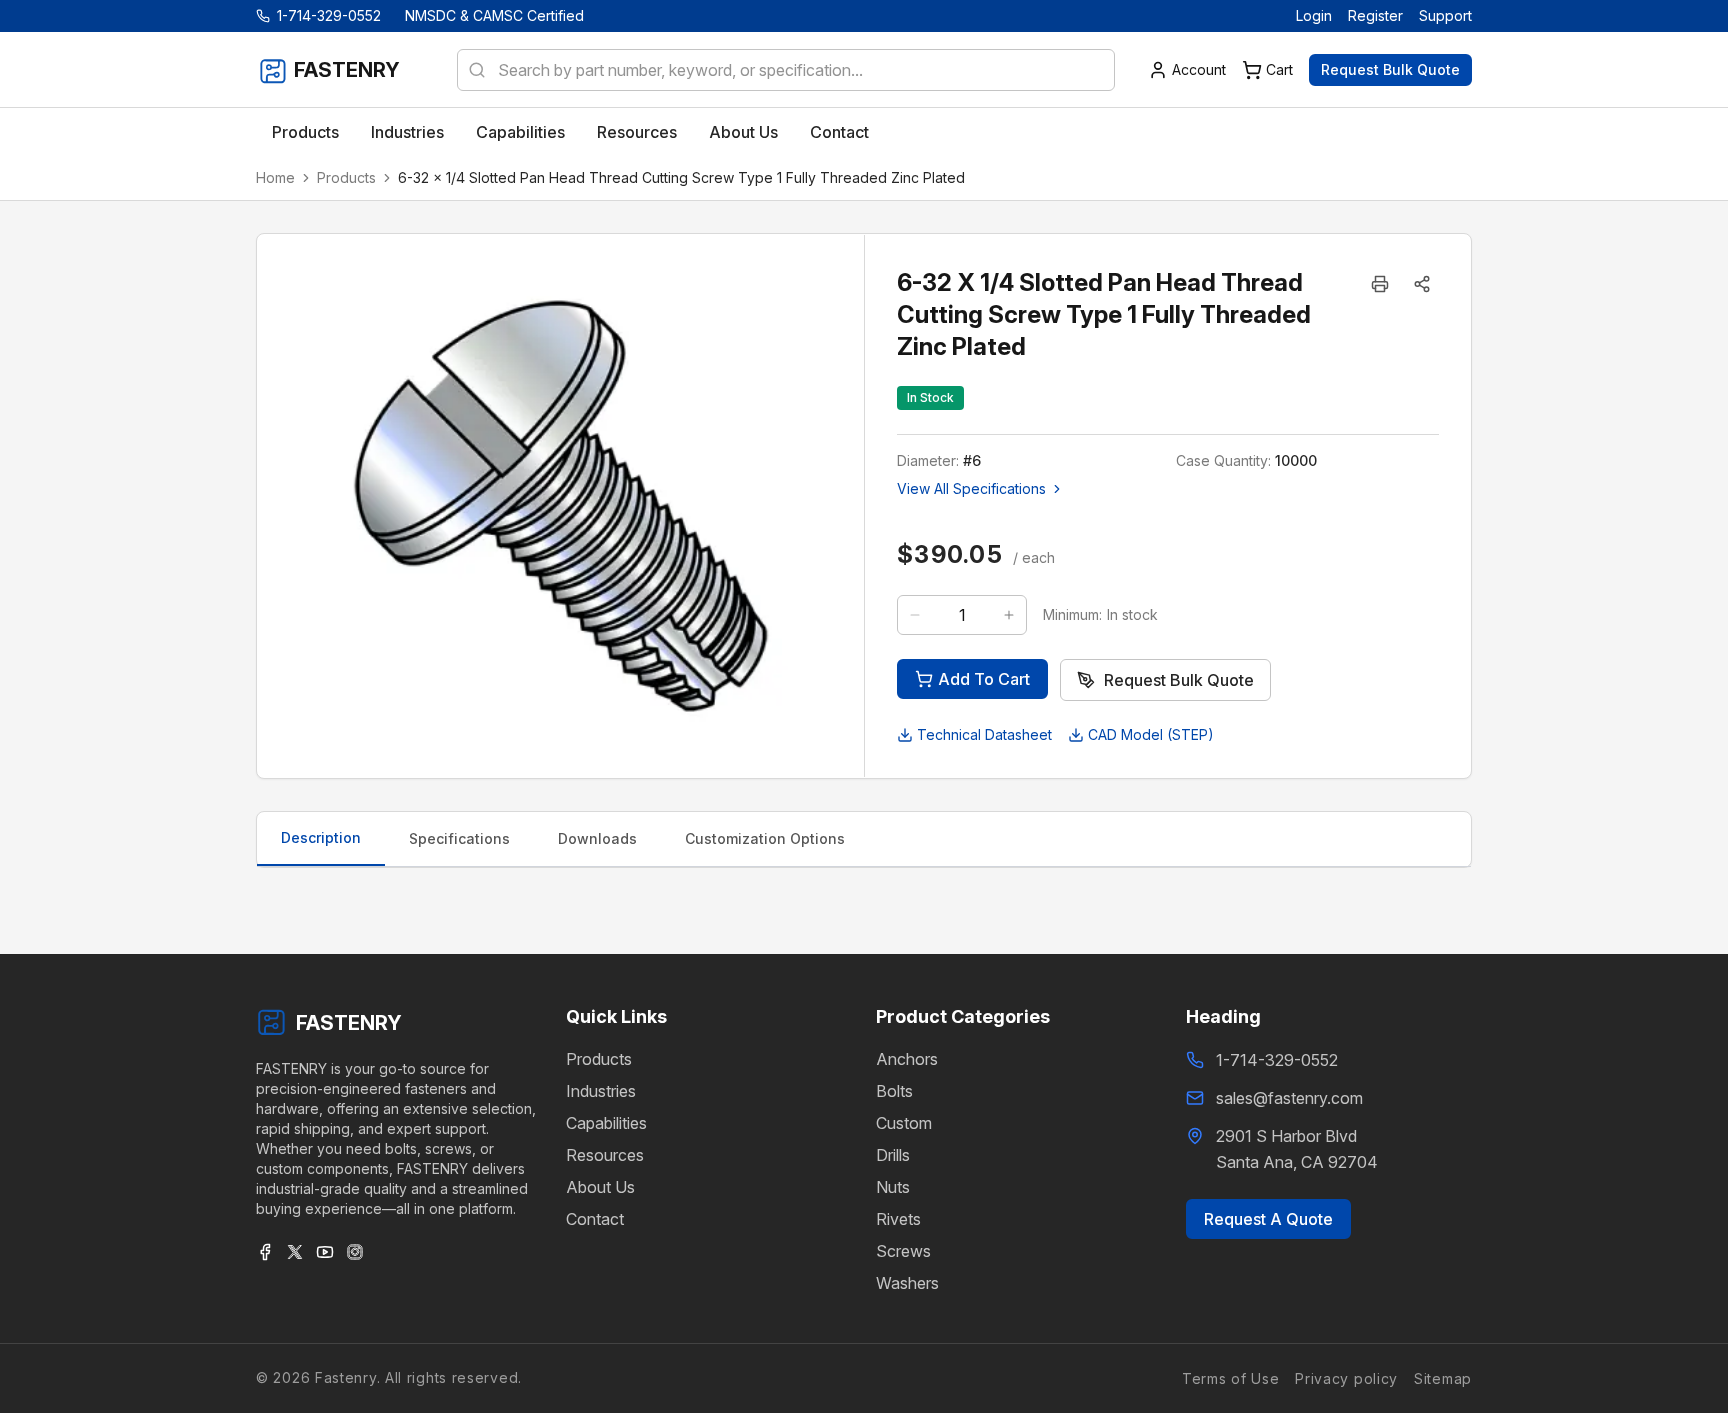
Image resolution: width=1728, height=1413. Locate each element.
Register (1375, 15)
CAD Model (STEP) (1151, 734)
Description (321, 837)
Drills (893, 1155)
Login (1314, 15)
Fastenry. (345, 1377)
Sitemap (1443, 1377)
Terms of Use (1230, 1377)
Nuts (893, 1187)
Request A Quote (1268, 1219)
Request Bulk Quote (1390, 69)
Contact (595, 1219)
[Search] (471, 70)
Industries (601, 1091)
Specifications (459, 838)
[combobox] (786, 70)
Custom (904, 1123)
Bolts (894, 1091)
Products (346, 177)
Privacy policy (1346, 1377)
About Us (600, 1187)
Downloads (597, 838)
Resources (605, 1155)
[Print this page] (1380, 284)
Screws (903, 1251)
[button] (1422, 284)
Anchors (907, 1059)
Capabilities (606, 1123)
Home (275, 177)
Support (1445, 15)
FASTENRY (349, 1023)
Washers (907, 1283)
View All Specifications (971, 488)
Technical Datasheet (984, 734)
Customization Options (765, 838)
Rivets (898, 1219)
